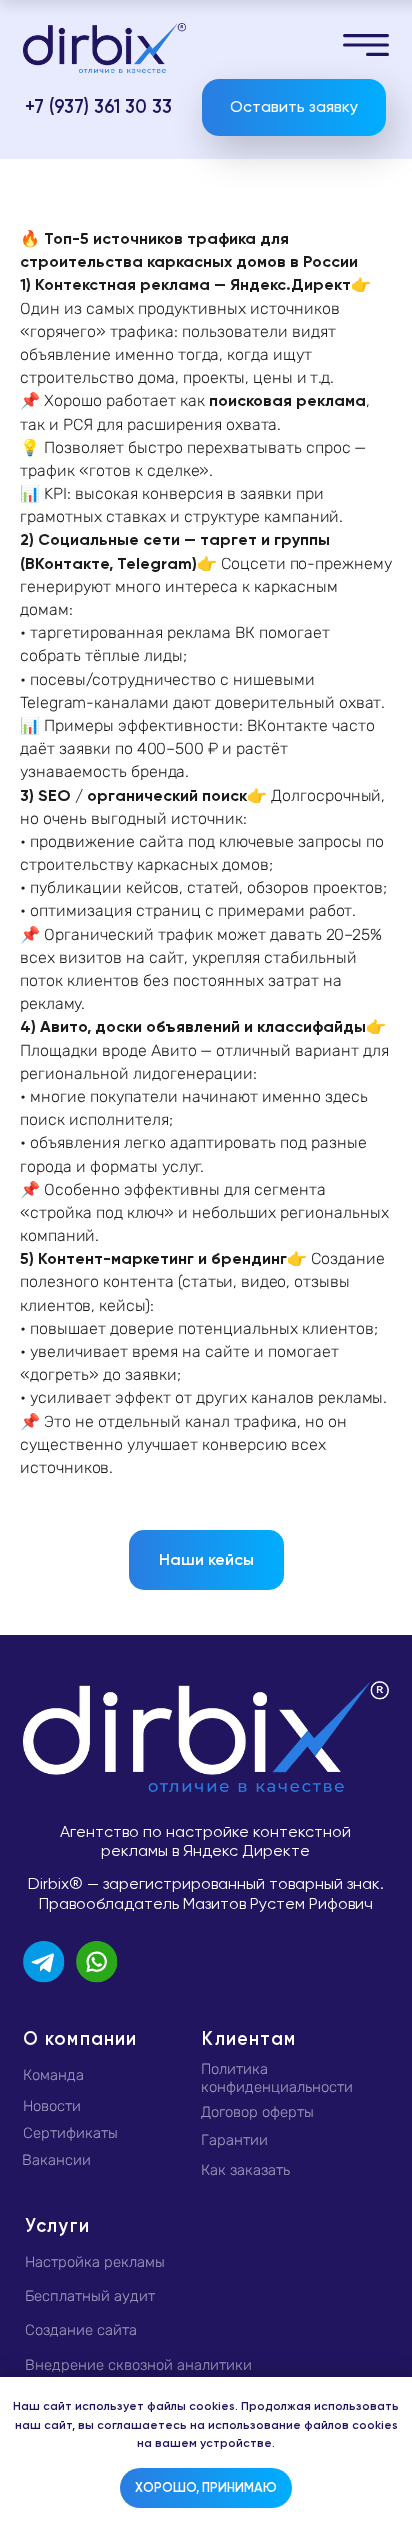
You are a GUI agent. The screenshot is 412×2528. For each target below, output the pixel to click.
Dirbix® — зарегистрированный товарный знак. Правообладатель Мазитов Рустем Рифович (206, 1893)
